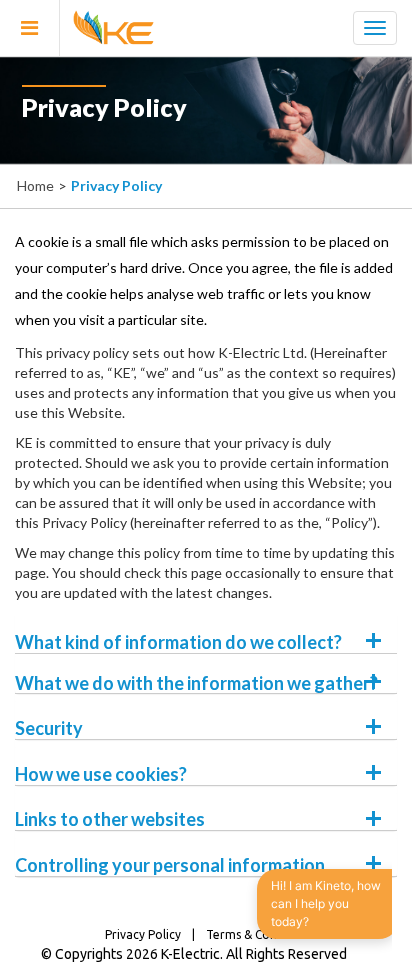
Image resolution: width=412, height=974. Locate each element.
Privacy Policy (143, 934)
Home (35, 185)
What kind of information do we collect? (178, 642)
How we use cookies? (101, 774)
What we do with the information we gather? (196, 683)
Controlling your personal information (170, 865)
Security (49, 728)
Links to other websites (110, 819)
